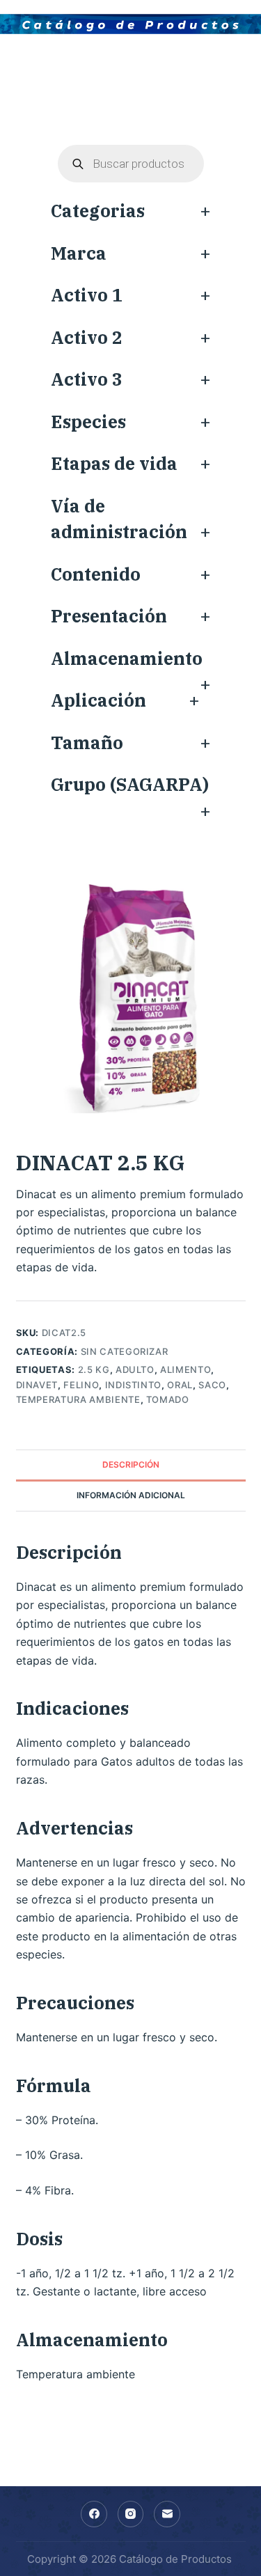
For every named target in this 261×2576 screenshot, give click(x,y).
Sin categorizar (125, 1351)
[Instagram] (131, 2514)
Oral (180, 1385)
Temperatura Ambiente (78, 1399)
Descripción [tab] (131, 1464)
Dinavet (37, 1385)
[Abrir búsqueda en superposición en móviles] (131, 164)
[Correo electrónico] (167, 2514)
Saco (212, 1385)
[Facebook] (94, 2514)
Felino (81, 1385)
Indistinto (134, 1385)
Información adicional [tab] (131, 1495)
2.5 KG (94, 1369)
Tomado (168, 1399)
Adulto (135, 1369)
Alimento (185, 1369)
